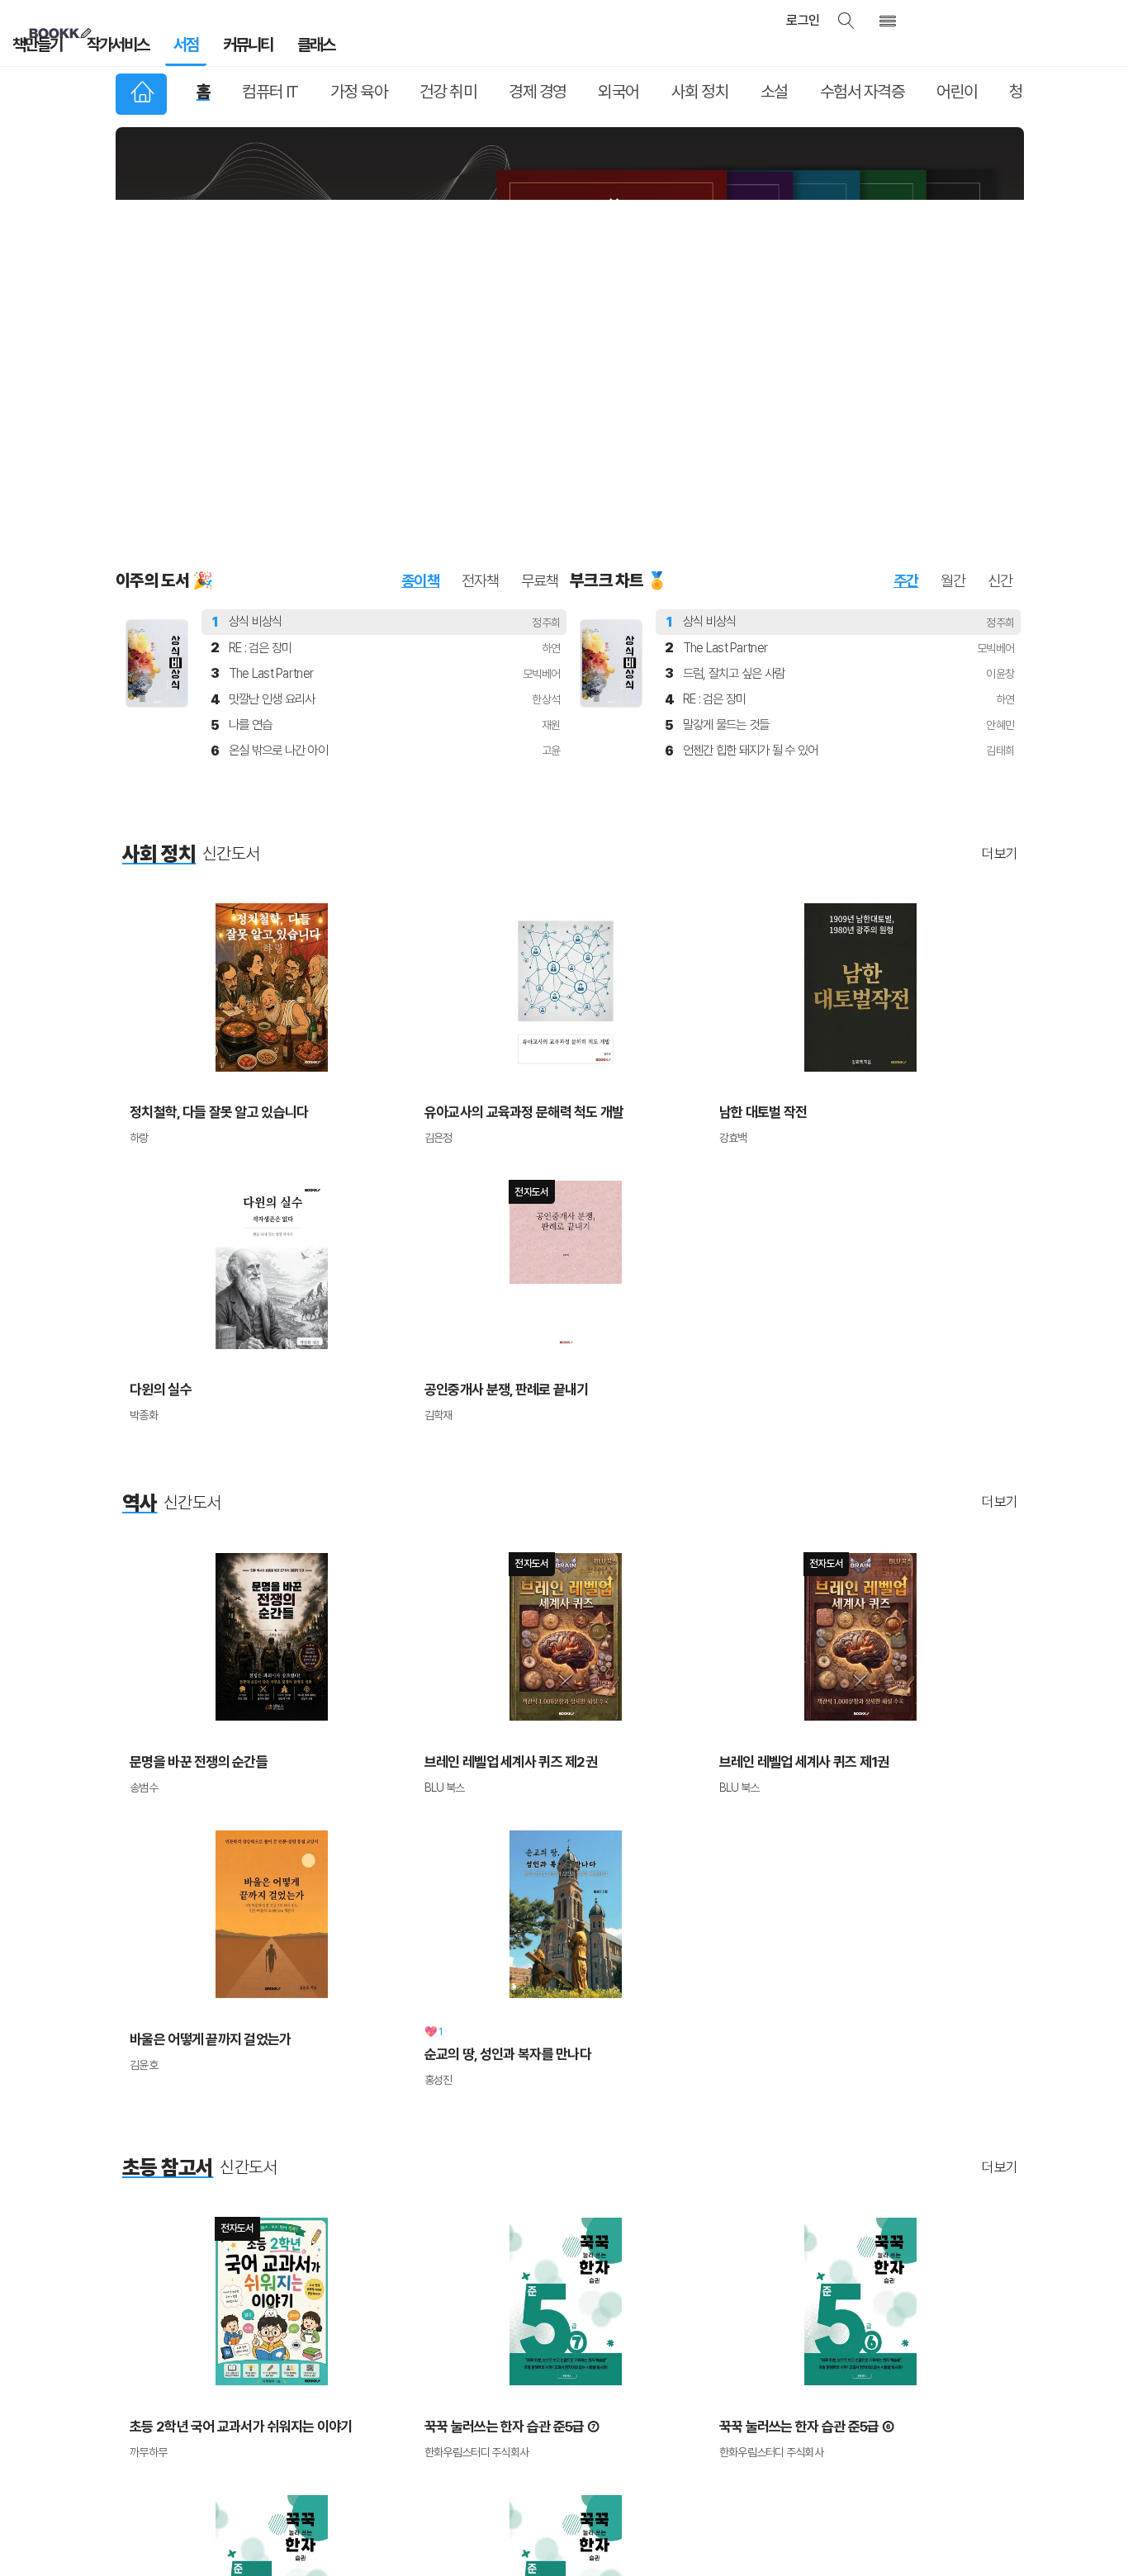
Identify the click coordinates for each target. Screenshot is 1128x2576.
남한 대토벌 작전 (757, 895)
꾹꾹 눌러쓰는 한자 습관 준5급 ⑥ (795, 2173)
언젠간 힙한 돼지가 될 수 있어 (751, 535)
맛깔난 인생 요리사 (272, 484)
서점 (159, 49)
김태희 (1000, 536)
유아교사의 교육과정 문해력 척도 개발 (510, 895)
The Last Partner (271, 459)
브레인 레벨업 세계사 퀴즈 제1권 (792, 1527)
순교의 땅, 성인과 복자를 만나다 (496, 1810)
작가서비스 (101, 49)
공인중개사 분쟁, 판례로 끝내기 (495, 1164)
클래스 (269, 49)
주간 (906, 366)
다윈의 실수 (156, 1164)
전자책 (481, 366)
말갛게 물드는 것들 (726, 510)
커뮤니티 (211, 49)
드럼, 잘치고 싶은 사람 (734, 459)
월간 (953, 366)
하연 (551, 433)
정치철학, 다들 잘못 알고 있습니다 (206, 895)
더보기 (1000, 638)
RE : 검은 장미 (261, 433)
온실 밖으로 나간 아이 (278, 535)
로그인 (827, 20)
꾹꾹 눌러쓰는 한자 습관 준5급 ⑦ (500, 2173)
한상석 (546, 485)
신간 (1000, 366)
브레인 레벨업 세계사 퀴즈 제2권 (499, 1527)
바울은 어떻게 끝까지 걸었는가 (199, 1795)
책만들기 (32, 49)
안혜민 (1000, 510)
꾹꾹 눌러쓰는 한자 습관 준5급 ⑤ (206, 2442)
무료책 (540, 366)
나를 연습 (250, 510)
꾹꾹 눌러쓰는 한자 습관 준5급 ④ (500, 2442)
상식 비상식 (256, 407)
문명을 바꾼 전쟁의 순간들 (189, 1527)
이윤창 (1000, 459)
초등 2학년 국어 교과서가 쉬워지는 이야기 (225, 2173)
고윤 (551, 536)
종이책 (420, 366)
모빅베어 (541, 459)
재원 (551, 510)
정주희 (546, 408)
